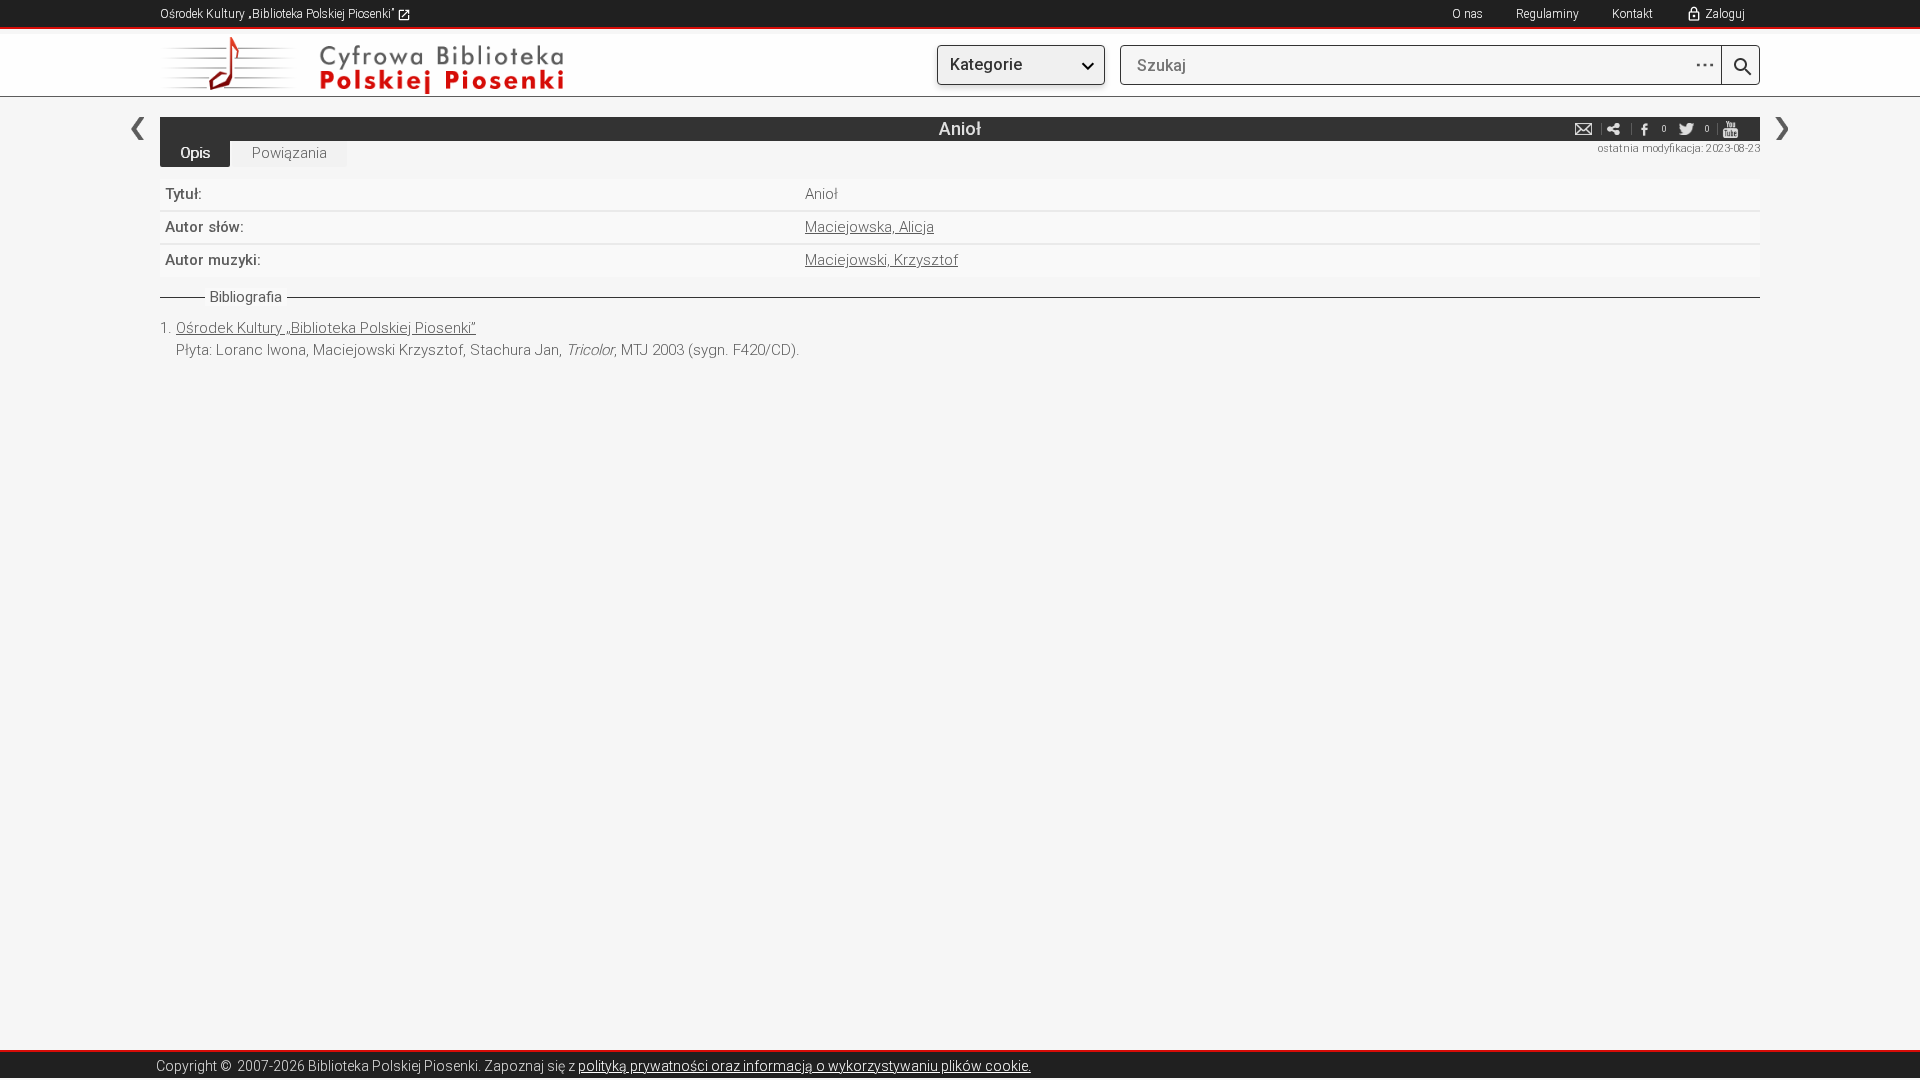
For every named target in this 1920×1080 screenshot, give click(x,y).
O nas (1467, 14)
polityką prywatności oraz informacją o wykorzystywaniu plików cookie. (804, 1066)
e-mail (1584, 128)
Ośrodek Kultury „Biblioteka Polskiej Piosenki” (278, 14)
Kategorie (986, 64)
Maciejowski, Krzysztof (881, 260)
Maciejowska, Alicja (869, 227)
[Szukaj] (1740, 68)
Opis (195, 153)
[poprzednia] (137, 128)
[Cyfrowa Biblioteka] (400, 65)
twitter (1687, 128)
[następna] (1781, 128)
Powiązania (289, 153)
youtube (1730, 128)
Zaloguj (1725, 14)
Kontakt (1632, 14)
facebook (1644, 128)
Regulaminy (1547, 14)
